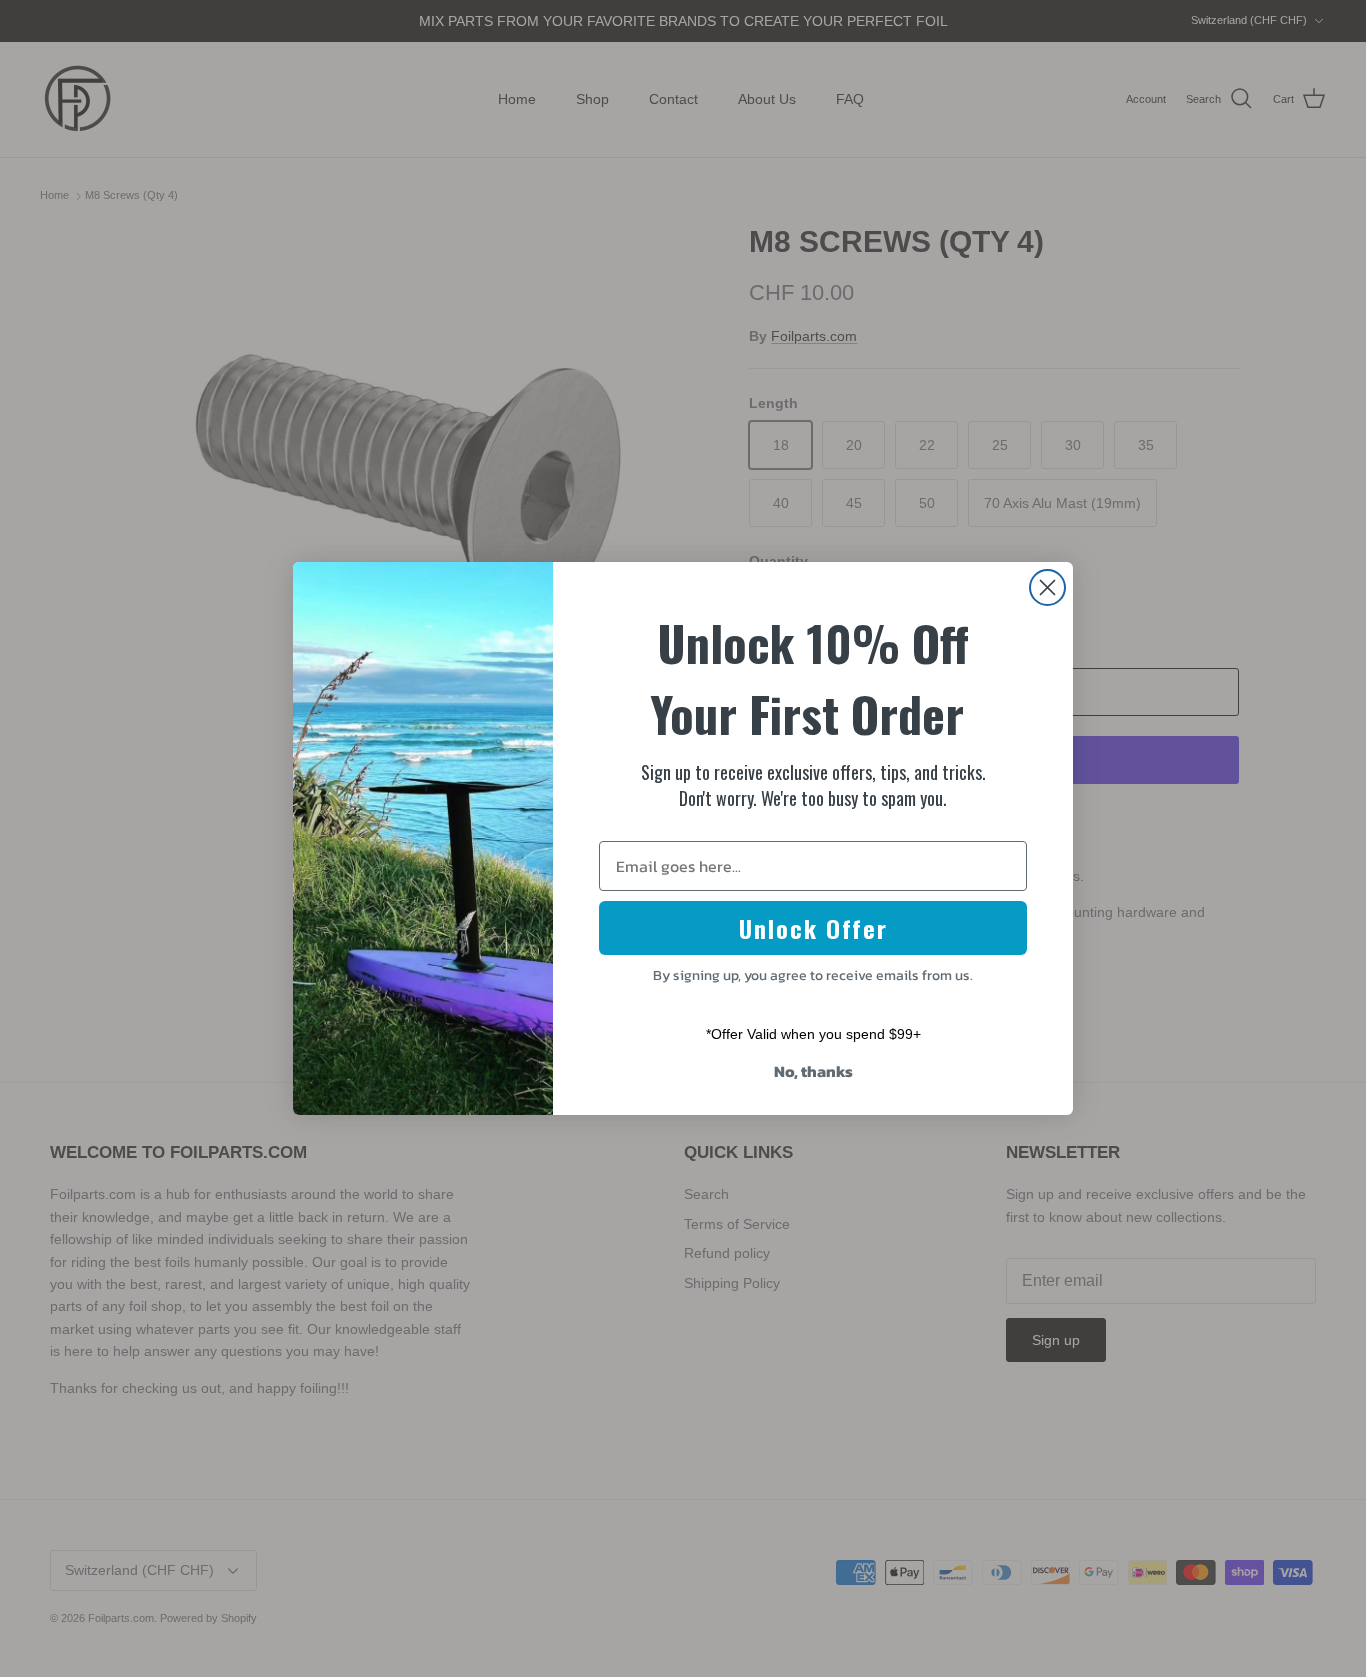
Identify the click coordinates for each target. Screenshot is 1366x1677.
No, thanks (813, 1071)
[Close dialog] (1047, 587)
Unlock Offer (813, 928)
